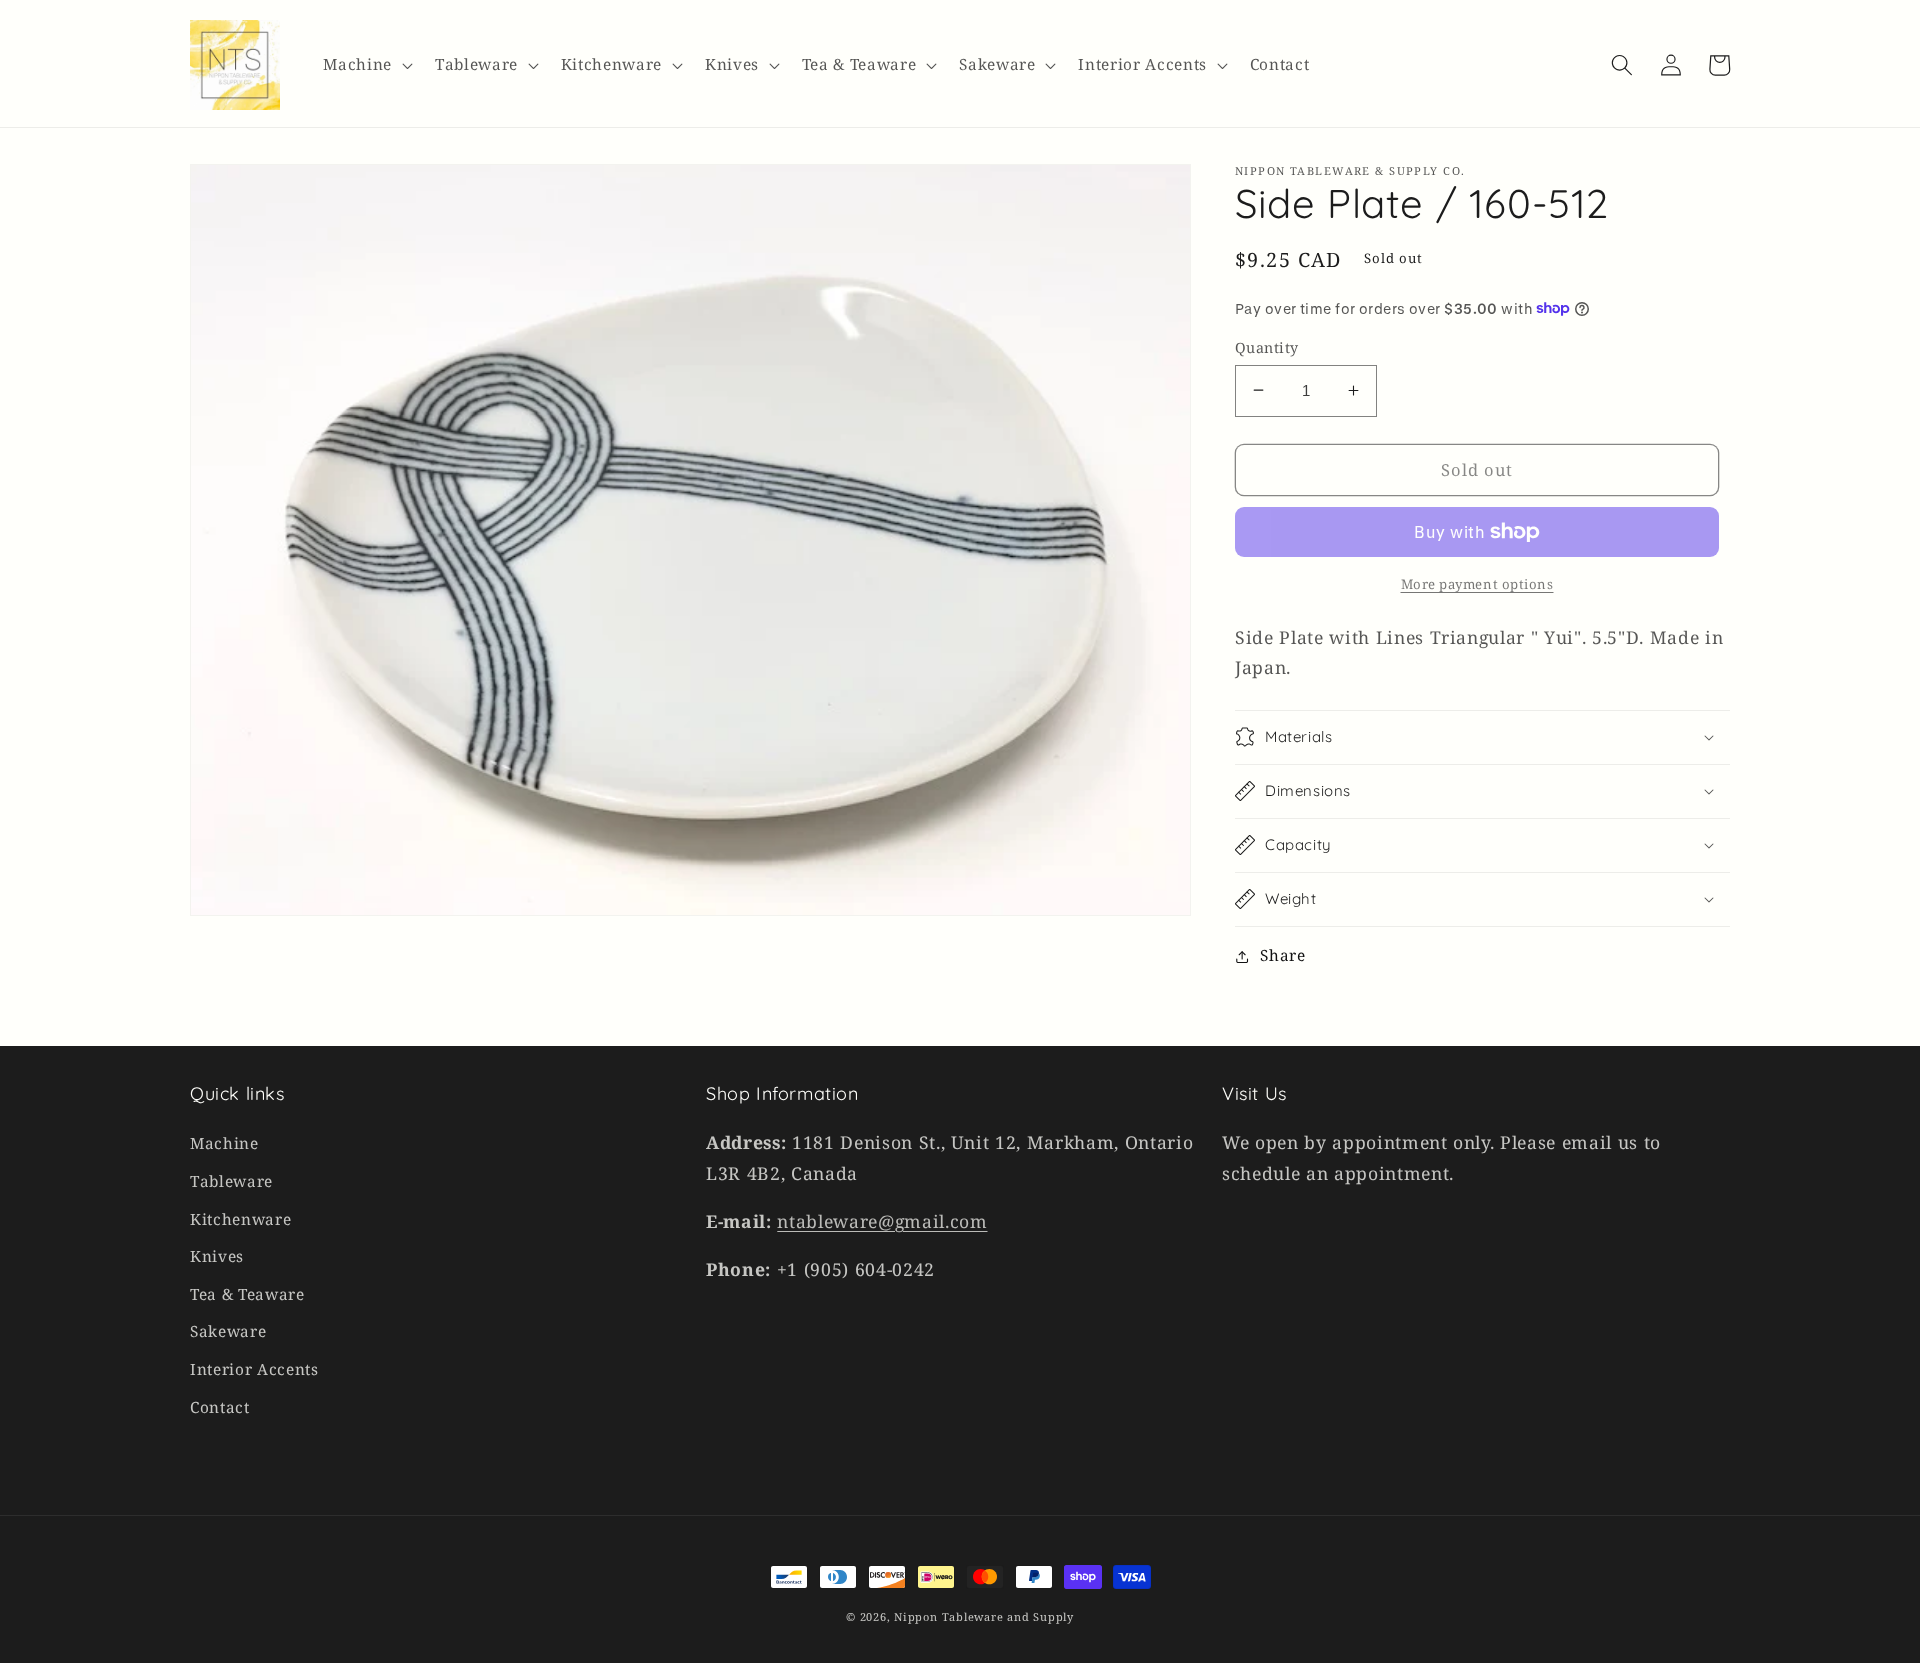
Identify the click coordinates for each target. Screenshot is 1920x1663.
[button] (366, 65)
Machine (224, 1143)
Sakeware (228, 1331)
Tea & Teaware (247, 1294)
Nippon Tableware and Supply (984, 1616)
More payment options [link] (1477, 583)
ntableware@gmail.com (882, 1221)
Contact (220, 1407)
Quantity (1267, 346)
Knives (217, 1256)
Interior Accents (254, 1369)
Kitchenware (240, 1219)
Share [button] (1282, 955)
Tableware (231, 1181)
